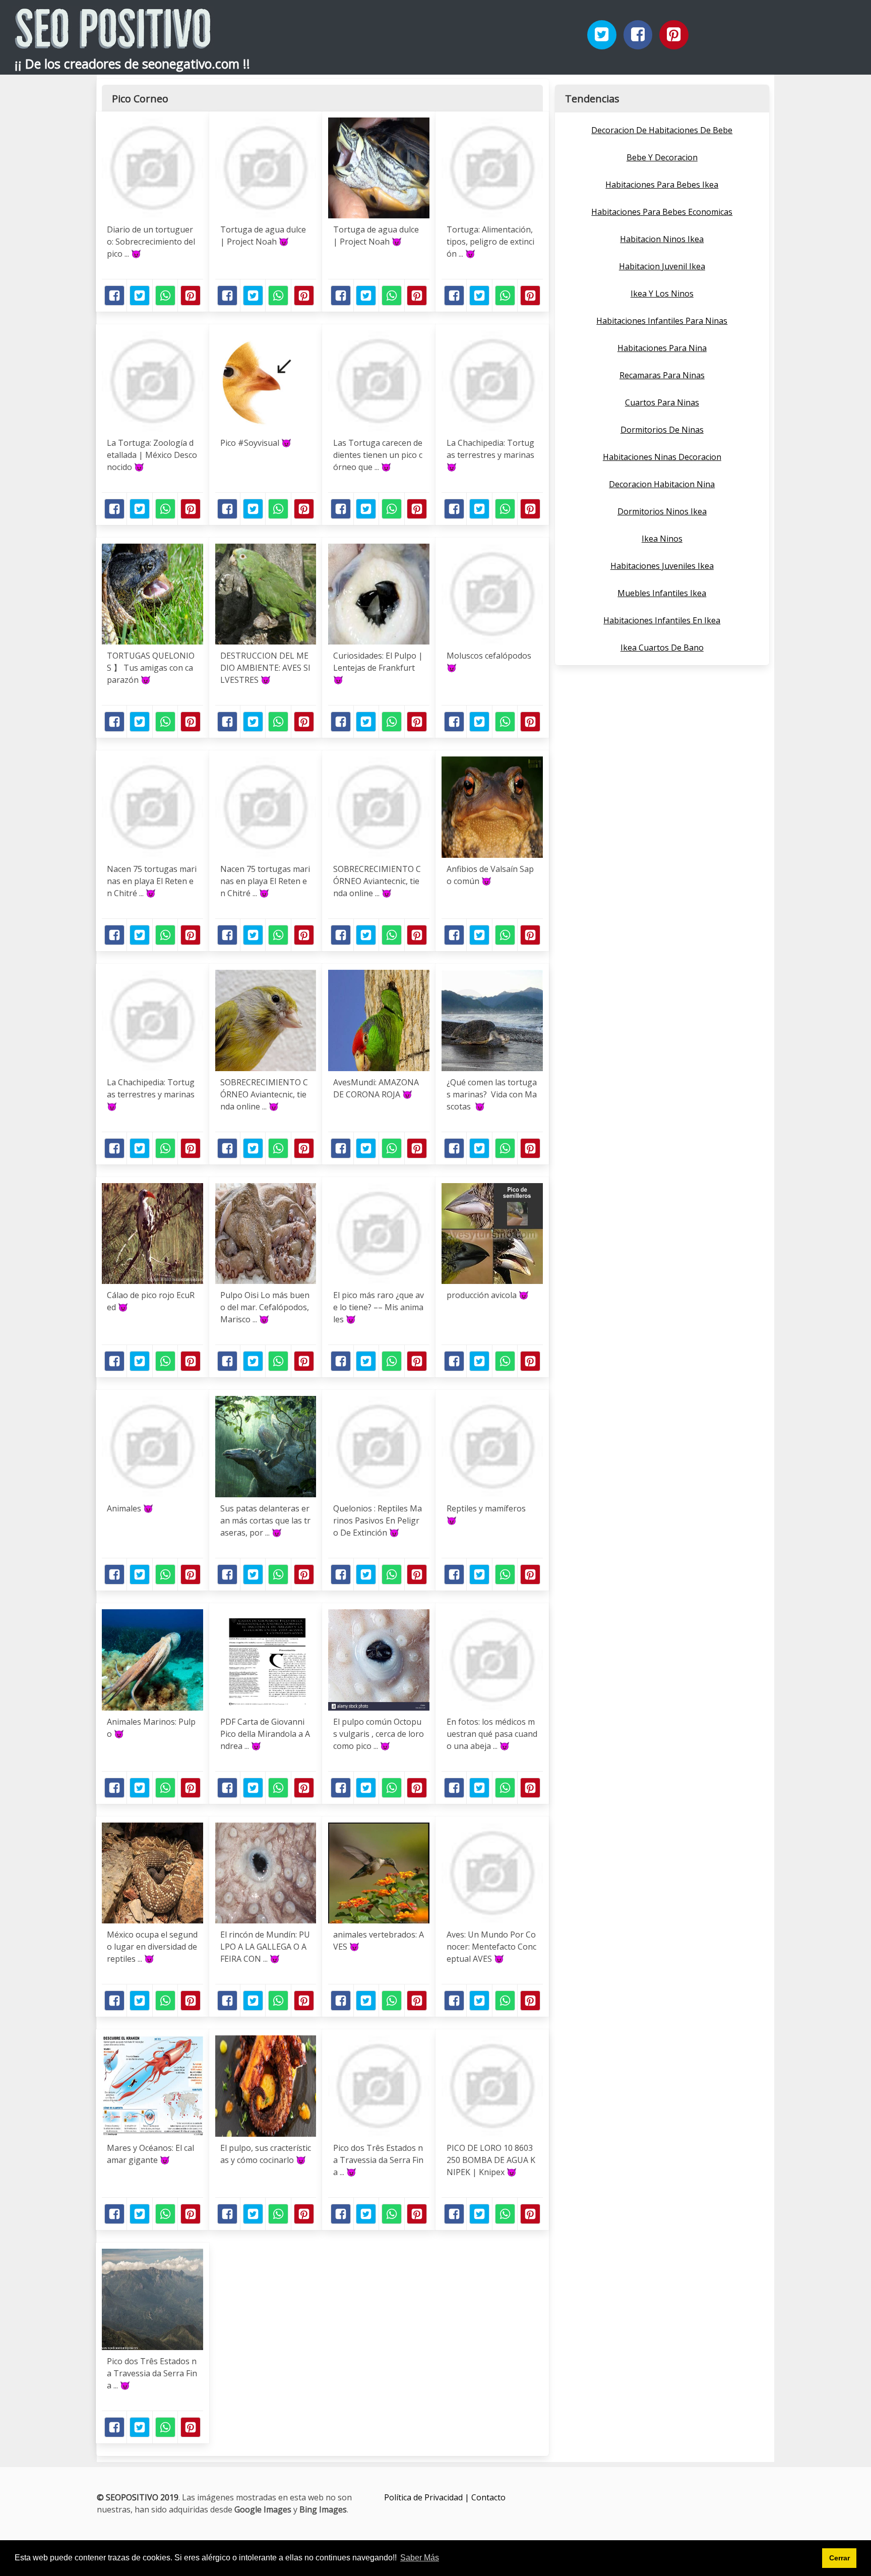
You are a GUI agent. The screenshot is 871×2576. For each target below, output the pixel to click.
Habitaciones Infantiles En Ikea (662, 620)
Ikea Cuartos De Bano (662, 648)
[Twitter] (602, 35)
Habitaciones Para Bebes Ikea (662, 185)
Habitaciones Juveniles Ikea (662, 566)
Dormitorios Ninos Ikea (662, 511)
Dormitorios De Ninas (662, 430)
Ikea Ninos (662, 539)
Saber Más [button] (420, 2558)
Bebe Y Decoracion (662, 157)
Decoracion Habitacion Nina (662, 484)
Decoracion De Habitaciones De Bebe (662, 130)
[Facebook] (638, 35)
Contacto (488, 2497)
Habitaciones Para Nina (662, 348)
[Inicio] (113, 41)
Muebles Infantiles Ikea (662, 593)
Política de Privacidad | (428, 2497)
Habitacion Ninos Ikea (662, 239)
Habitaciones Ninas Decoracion (662, 457)
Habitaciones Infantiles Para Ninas (662, 321)
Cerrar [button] (839, 2558)
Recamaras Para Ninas (662, 375)
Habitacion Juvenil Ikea (662, 266)
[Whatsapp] (165, 296)
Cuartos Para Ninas (662, 402)
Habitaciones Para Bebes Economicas (662, 212)
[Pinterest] (674, 35)
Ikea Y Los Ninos (662, 294)
